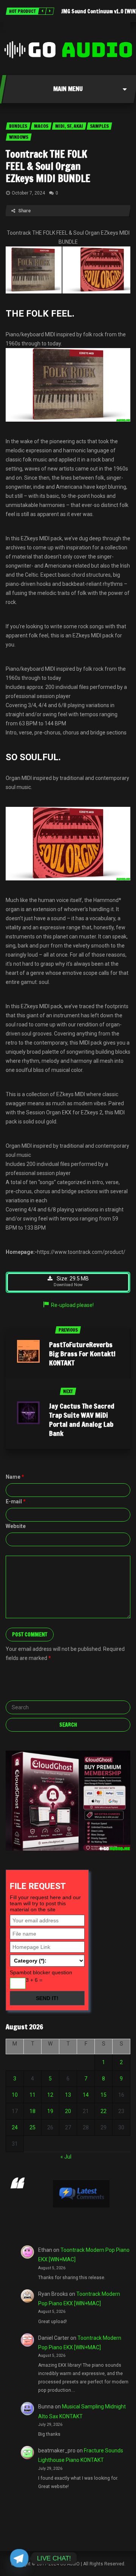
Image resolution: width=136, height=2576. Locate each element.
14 (86, 2095)
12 (50, 2095)
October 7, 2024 (28, 193)
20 (68, 2111)
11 (32, 2095)
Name (15, 1477)
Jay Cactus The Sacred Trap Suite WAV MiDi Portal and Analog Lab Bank (82, 1420)
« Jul (66, 2157)
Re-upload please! (72, 1305)
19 (50, 2111)
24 (15, 2127)
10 (15, 2095)
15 (104, 2095)
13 (68, 2095)
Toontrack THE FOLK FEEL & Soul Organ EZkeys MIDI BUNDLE (48, 166)
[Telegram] (19, 2558)
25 (32, 2127)
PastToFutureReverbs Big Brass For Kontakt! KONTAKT (82, 1354)
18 (32, 2111)
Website (16, 1526)
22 (104, 2111)
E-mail (16, 1501)
